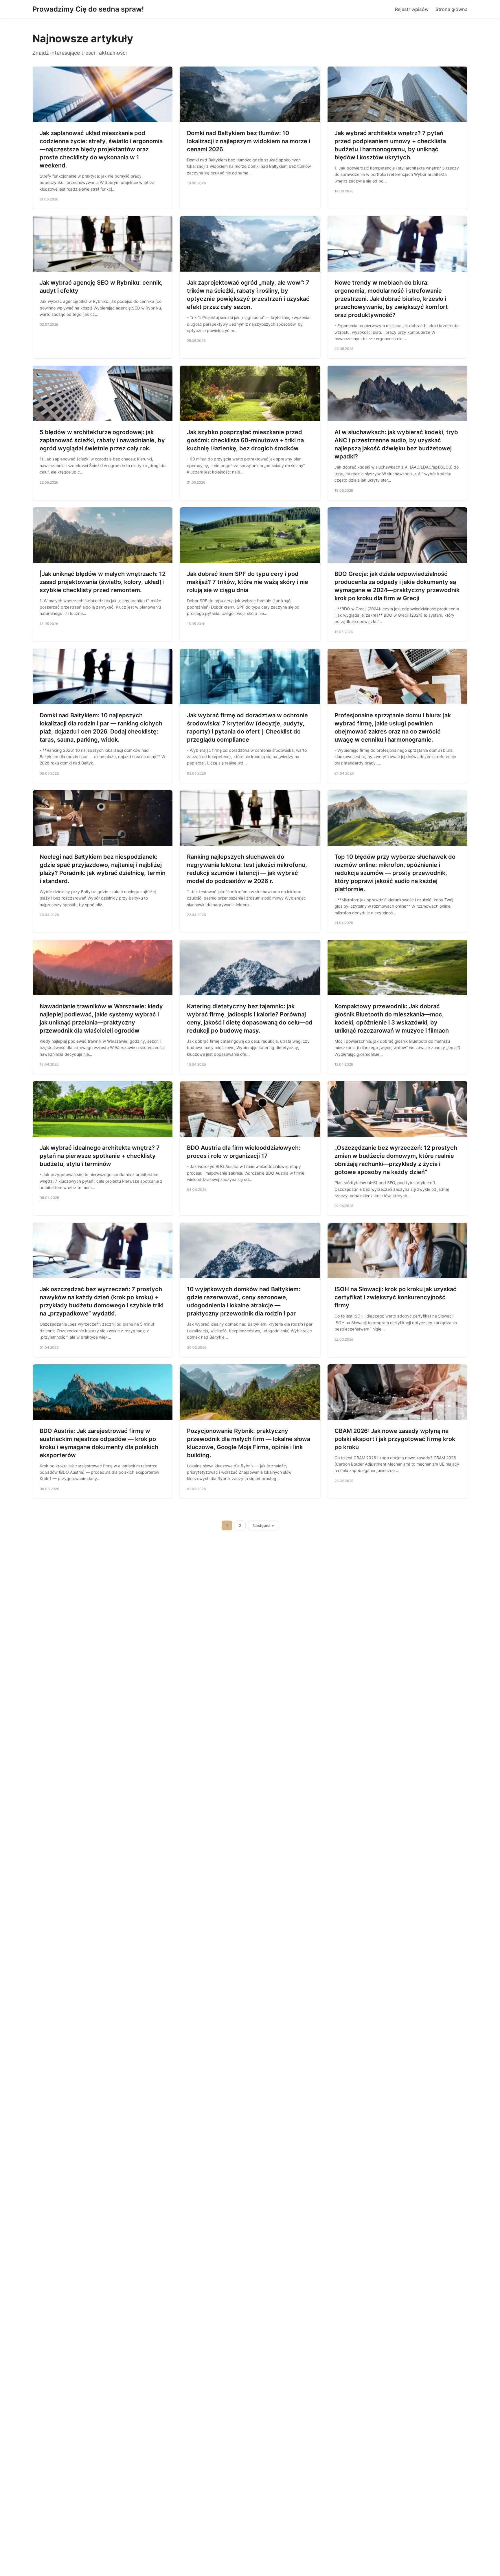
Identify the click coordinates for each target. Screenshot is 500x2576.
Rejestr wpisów (412, 9)
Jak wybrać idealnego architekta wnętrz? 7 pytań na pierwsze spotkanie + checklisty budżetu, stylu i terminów (100, 1156)
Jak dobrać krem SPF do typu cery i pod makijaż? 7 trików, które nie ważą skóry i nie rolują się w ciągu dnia (248, 582)
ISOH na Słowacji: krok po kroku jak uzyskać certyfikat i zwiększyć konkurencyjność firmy (396, 1297)
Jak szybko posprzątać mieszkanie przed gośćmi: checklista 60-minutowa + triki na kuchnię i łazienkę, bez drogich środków (245, 440)
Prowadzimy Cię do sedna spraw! (88, 9)
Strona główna (452, 9)
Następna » (263, 1525)
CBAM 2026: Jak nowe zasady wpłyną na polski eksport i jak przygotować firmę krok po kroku (395, 1439)
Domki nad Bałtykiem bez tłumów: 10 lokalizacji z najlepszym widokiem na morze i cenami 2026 (249, 141)
